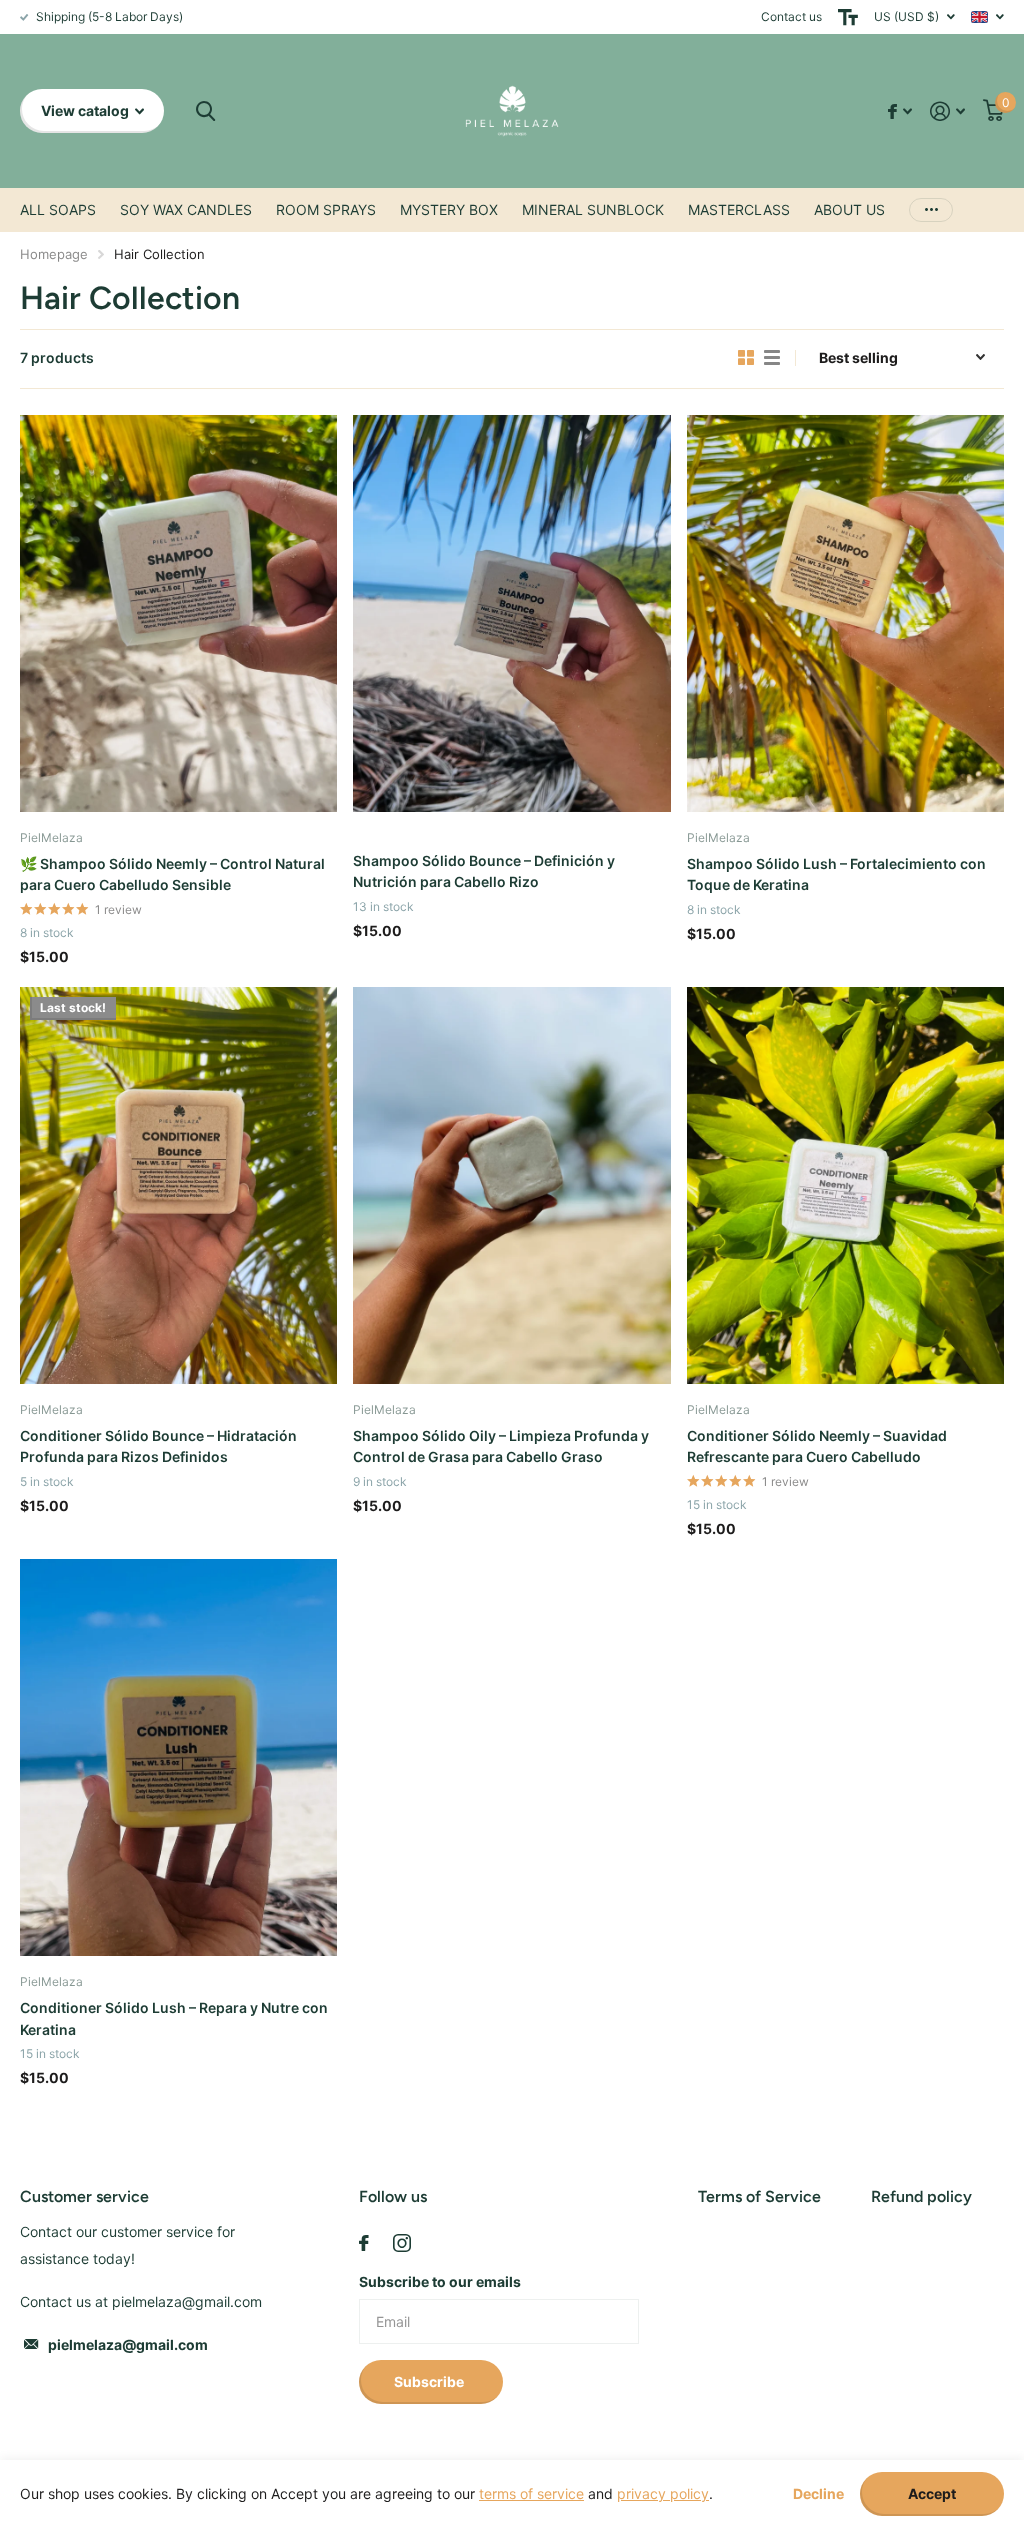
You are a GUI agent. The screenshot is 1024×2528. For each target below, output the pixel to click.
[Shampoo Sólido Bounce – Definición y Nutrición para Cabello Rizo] (511, 613)
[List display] (772, 358)
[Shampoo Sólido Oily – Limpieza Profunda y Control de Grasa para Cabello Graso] (511, 1185)
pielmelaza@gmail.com (128, 2344)
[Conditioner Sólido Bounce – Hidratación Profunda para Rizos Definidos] (178, 1185)
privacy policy (663, 2493)
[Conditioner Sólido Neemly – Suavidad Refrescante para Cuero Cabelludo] (845, 1185)
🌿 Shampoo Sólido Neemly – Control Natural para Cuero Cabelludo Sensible (172, 874)
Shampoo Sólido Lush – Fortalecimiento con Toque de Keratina (836, 874)
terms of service (531, 2493)
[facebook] (364, 2243)
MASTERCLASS (739, 209)
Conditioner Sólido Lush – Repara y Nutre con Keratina (174, 2018)
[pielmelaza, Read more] (900, 111)
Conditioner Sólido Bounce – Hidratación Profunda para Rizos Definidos (158, 1446)
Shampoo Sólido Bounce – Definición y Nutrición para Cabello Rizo (484, 871)
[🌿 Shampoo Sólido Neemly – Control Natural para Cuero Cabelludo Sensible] (178, 613)
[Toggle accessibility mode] (848, 17)
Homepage (54, 254)
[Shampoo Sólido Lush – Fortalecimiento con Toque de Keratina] (845, 613)
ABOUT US (849, 209)
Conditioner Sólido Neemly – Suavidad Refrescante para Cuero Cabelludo (817, 1446)
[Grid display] (746, 358)
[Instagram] (402, 2243)
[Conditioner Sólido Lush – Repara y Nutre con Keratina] (178, 1757)
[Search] (205, 111)
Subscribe (430, 2381)
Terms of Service (759, 2196)
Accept (932, 2493)
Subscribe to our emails (440, 2281)
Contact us (791, 16)
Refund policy (921, 2196)
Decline (818, 2494)
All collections (58, 210)
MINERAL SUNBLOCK (593, 209)
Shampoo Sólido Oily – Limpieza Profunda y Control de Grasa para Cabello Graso (501, 1446)
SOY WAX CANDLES (186, 209)
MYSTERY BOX (449, 209)
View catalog (86, 110)
